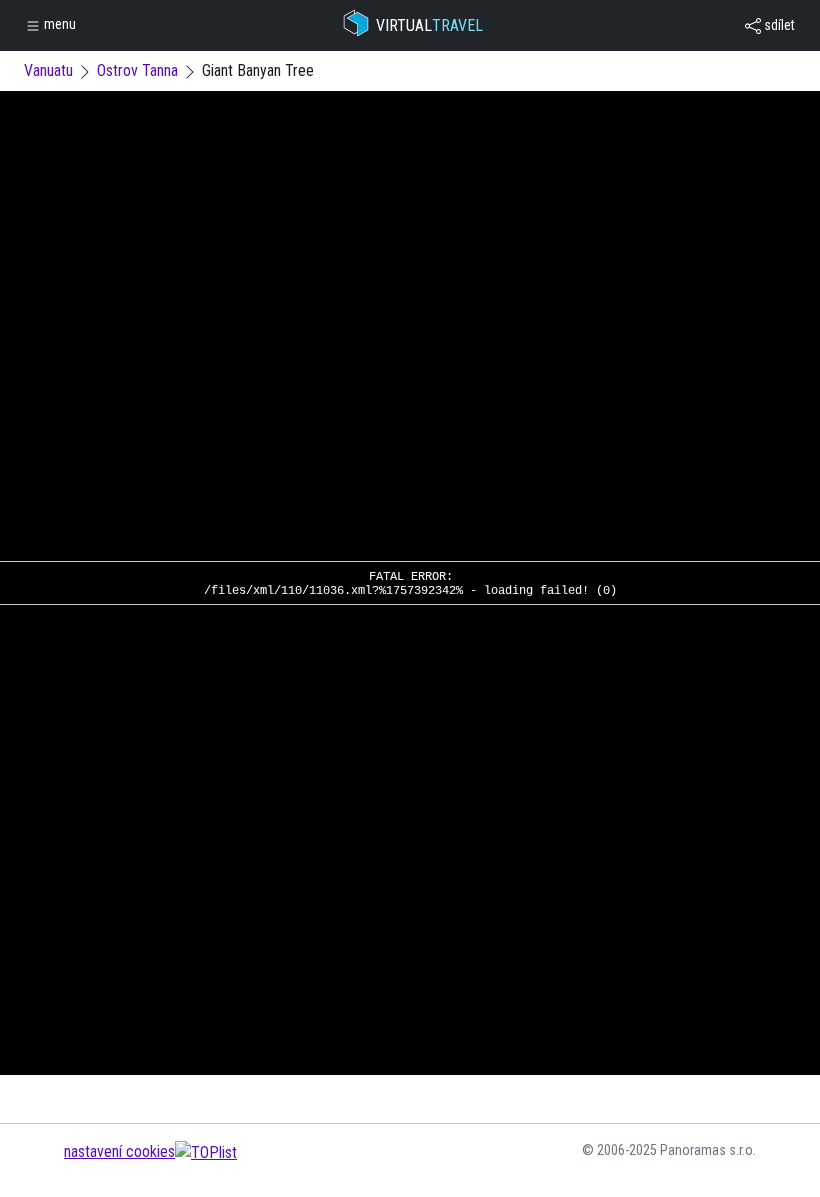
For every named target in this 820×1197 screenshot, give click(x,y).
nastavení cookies (119, 1151)
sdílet (778, 25)
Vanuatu (48, 70)
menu (58, 24)
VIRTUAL (429, 25)
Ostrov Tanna (137, 70)
